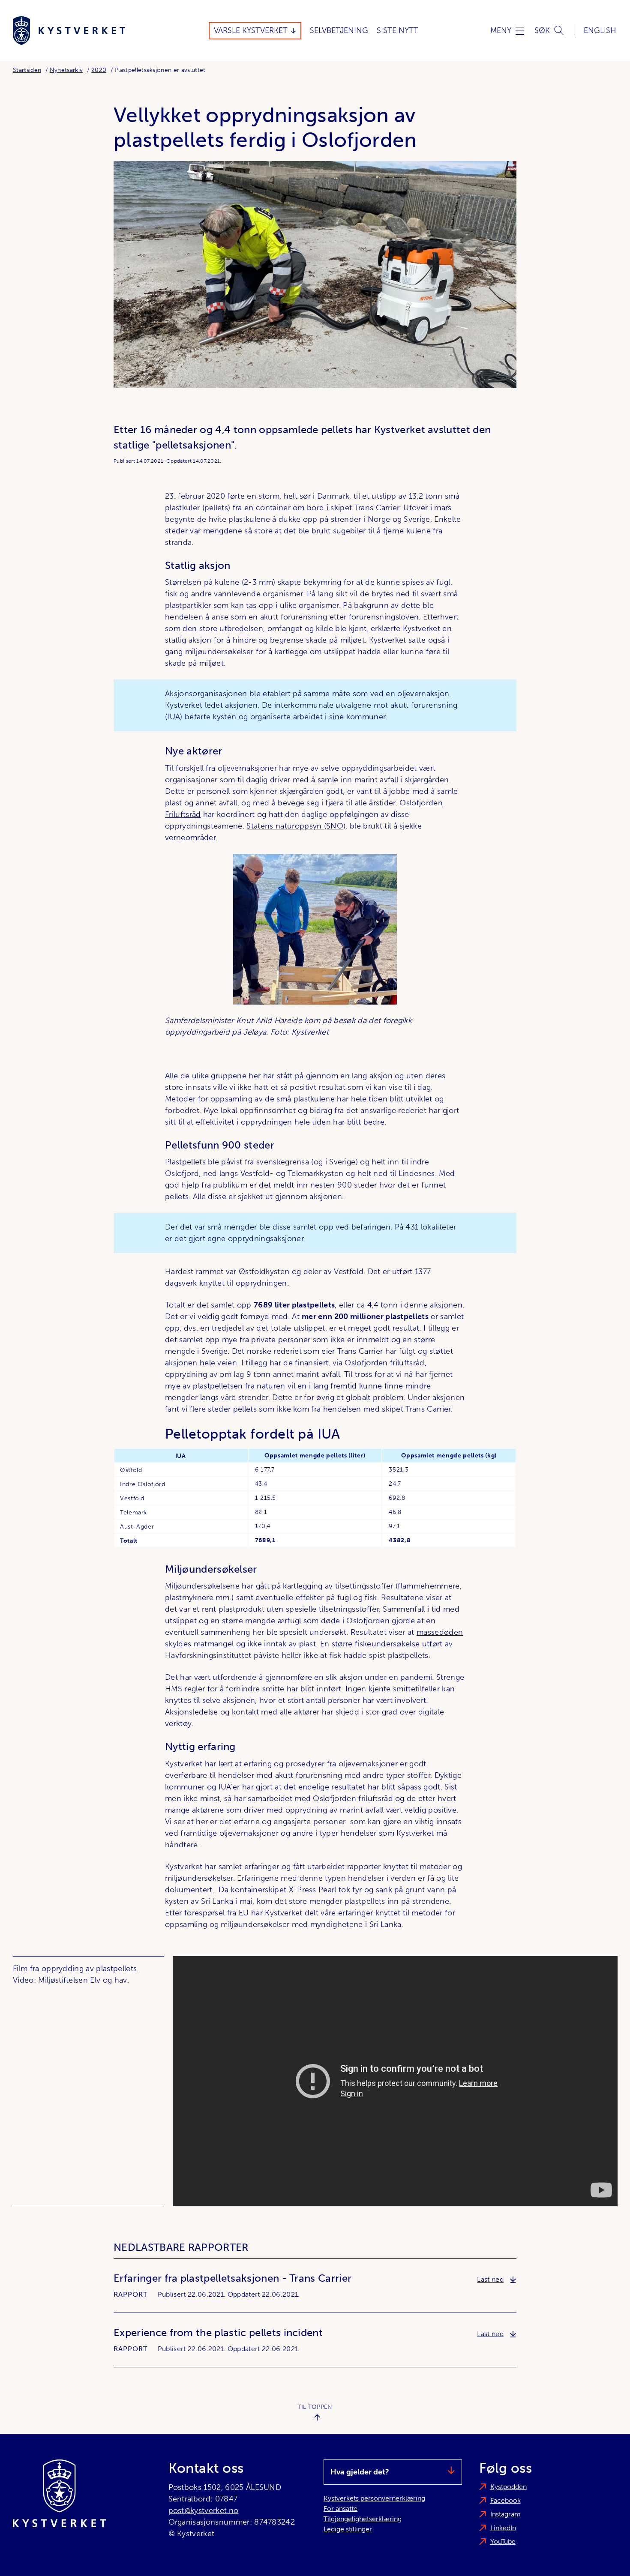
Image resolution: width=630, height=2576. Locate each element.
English (600, 30)
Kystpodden (508, 2487)
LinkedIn (503, 2528)
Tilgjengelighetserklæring (363, 2519)
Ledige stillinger (348, 2529)
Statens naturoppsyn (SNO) (296, 826)
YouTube (503, 2542)
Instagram (505, 2514)
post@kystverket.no (204, 2510)
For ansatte (340, 2509)
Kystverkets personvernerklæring (374, 2498)
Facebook (505, 2500)
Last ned (497, 2279)
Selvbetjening (339, 30)
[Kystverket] (69, 31)
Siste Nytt (397, 30)
